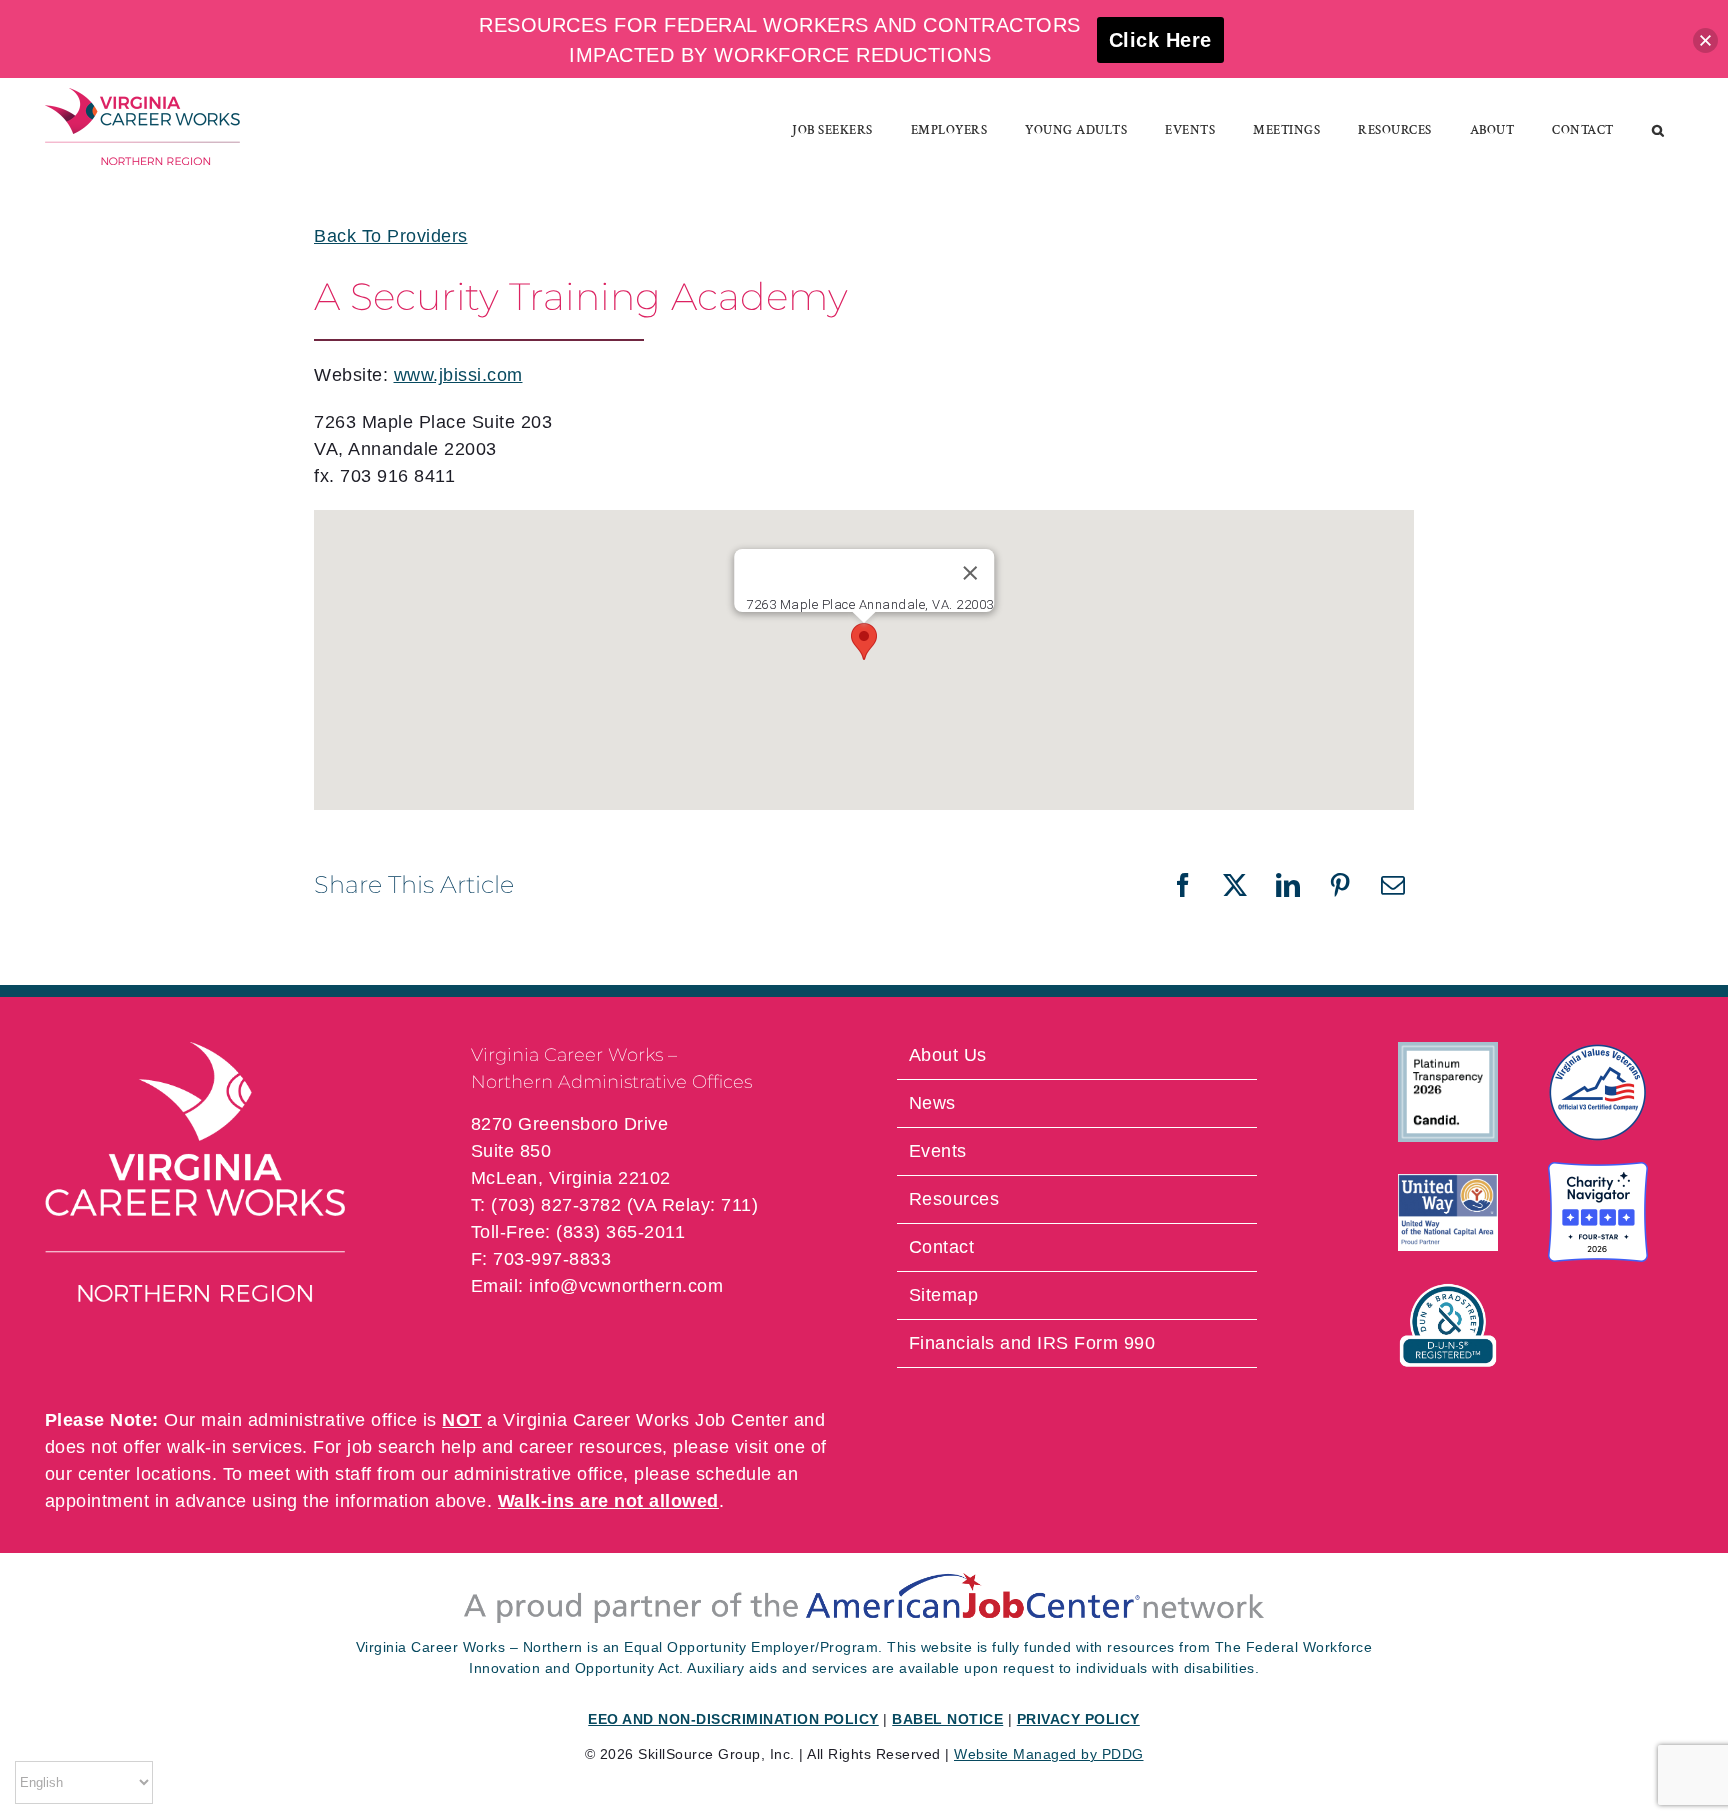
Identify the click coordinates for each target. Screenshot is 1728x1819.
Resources (954, 1199)
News (932, 1103)
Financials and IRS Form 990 (1032, 1343)
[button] (1658, 130)
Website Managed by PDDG (1049, 1754)
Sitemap (944, 1295)
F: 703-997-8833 (541, 1259)
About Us (948, 1055)
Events (938, 1151)
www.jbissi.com (458, 375)
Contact (942, 1247)
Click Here (1160, 40)
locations (174, 1474)
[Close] (970, 573)
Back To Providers (391, 236)
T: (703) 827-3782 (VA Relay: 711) (615, 1205)
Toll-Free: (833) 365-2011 (578, 1232)
